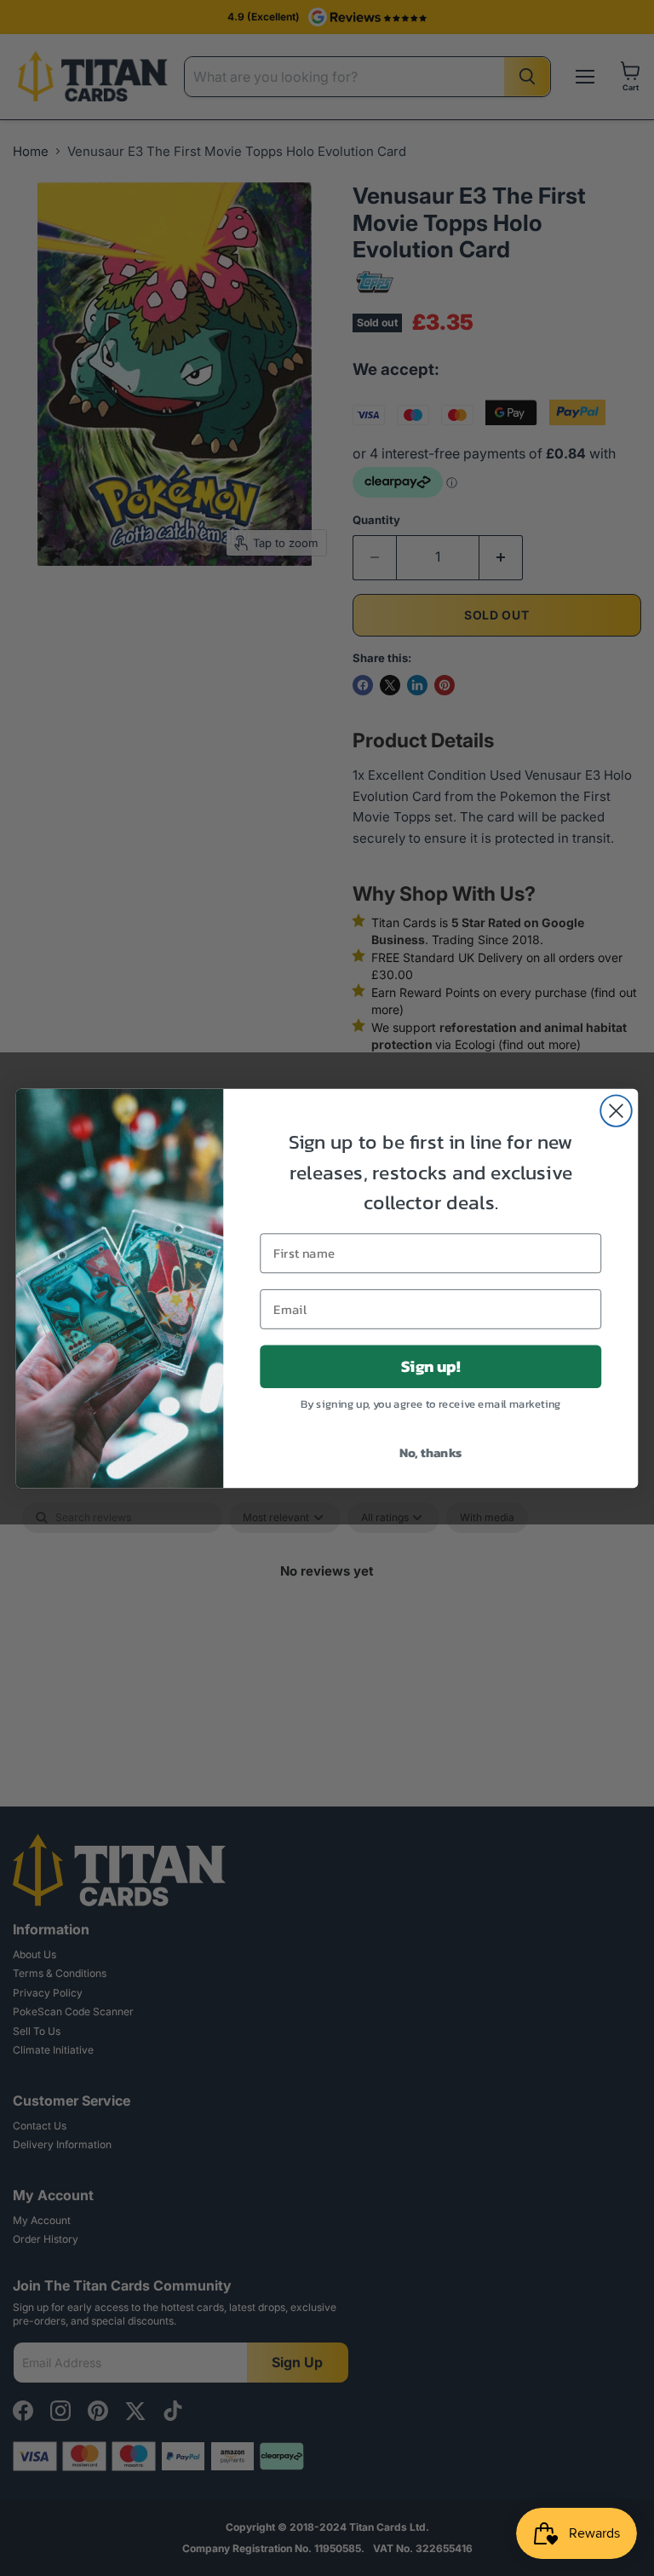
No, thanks (431, 1451)
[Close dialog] (616, 1111)
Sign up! (430, 1366)
